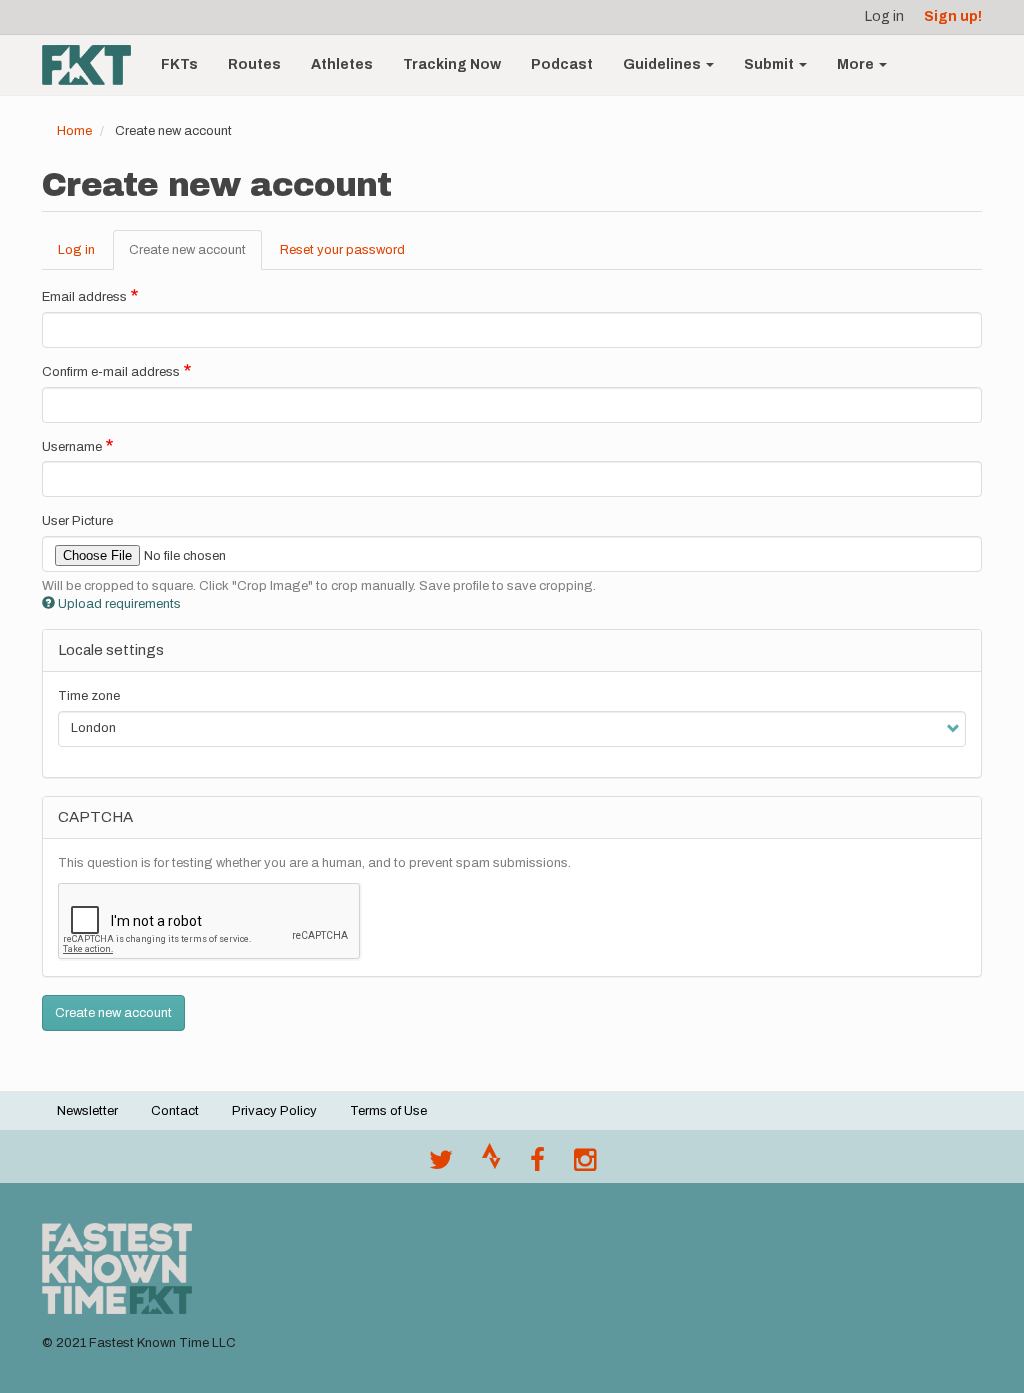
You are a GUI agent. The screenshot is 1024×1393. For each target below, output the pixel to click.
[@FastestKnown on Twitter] (441, 1165)
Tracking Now (452, 64)
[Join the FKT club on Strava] (491, 1165)
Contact (175, 1111)
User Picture (77, 521)
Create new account (195, 257)
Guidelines (663, 64)
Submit (770, 64)
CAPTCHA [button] (95, 817)
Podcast (562, 64)
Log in (884, 16)
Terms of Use (388, 1111)
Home (74, 131)
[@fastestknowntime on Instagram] (585, 1165)
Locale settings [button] (111, 650)
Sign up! (953, 16)
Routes (254, 64)
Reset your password (342, 250)
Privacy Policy (274, 1111)
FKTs (179, 64)
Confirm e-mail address (111, 372)
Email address (84, 297)
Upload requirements (119, 604)
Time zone (89, 696)
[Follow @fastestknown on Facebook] (537, 1165)
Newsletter (87, 1111)
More (857, 64)
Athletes (342, 64)
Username (72, 447)
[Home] (94, 65)
